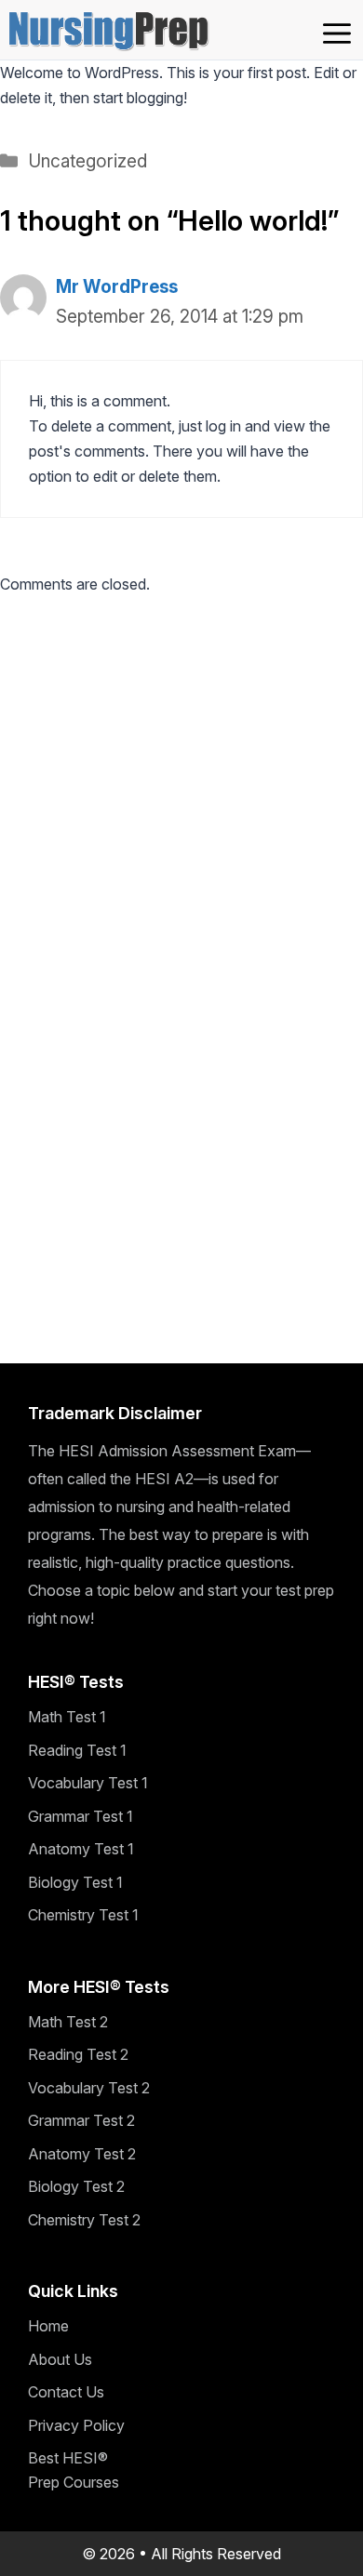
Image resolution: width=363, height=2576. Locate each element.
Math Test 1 (67, 1717)
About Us (60, 2359)
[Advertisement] (181, 801)
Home (48, 2326)
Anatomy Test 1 (81, 1849)
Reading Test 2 (78, 2054)
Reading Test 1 (77, 1750)
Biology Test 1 (75, 1882)
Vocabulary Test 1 (88, 1783)
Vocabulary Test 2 (89, 2088)
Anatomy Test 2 (82, 2154)
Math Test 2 (68, 2022)
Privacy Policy (76, 2425)
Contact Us (66, 2392)
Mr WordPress (117, 287)
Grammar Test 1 (81, 1816)
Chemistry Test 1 (83, 1915)
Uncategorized (87, 161)
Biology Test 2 (76, 2186)
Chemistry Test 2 (84, 2220)
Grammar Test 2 (81, 2120)
